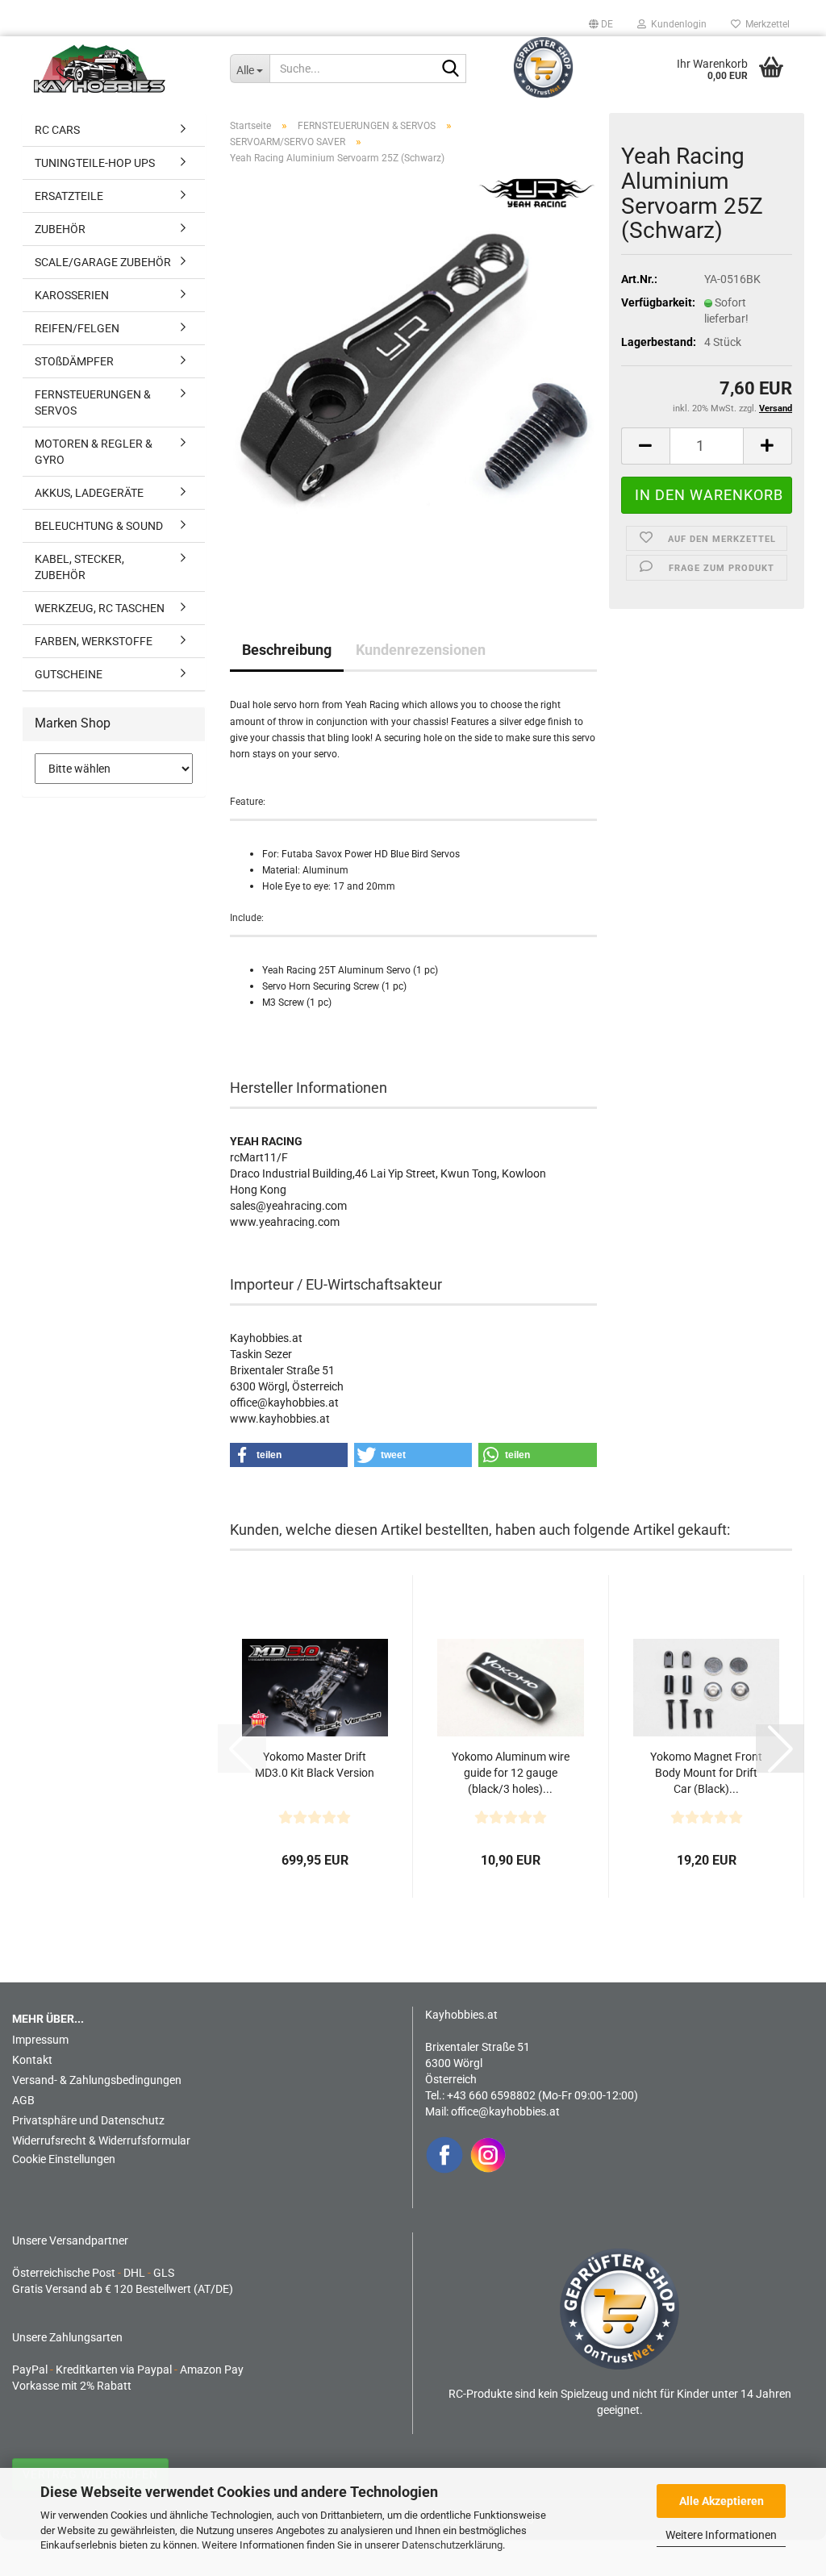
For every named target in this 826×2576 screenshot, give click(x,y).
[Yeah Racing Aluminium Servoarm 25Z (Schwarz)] (413, 378)
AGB (23, 2100)
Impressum (40, 2040)
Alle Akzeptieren (722, 2501)
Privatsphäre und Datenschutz (88, 2120)
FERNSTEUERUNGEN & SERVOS (93, 402)
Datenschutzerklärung (452, 2545)
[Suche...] (451, 69)
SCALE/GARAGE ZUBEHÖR (103, 262)
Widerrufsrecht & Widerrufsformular (101, 2140)
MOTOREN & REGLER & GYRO (94, 452)
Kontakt (32, 2060)
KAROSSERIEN (72, 295)
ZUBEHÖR (60, 229)
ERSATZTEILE (69, 196)
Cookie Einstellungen (64, 2159)
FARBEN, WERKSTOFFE (94, 641)
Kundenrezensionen (421, 650)
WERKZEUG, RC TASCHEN (100, 608)
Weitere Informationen (721, 2535)
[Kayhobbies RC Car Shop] (120, 69)
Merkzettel (765, 24)
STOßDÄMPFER (74, 361)
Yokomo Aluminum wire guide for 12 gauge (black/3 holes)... (511, 1773)
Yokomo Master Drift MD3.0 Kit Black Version (315, 1765)
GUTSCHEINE (69, 674)
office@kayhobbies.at (505, 2111)
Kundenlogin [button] (676, 24)
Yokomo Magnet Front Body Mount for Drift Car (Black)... (706, 1773)
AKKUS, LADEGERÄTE (89, 493)
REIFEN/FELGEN (77, 328)
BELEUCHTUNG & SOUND (99, 526)
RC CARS (57, 130)
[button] (601, 24)
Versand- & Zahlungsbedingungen (97, 2080)
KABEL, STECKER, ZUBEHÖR (79, 567)
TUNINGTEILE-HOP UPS (95, 163)
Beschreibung (287, 650)
